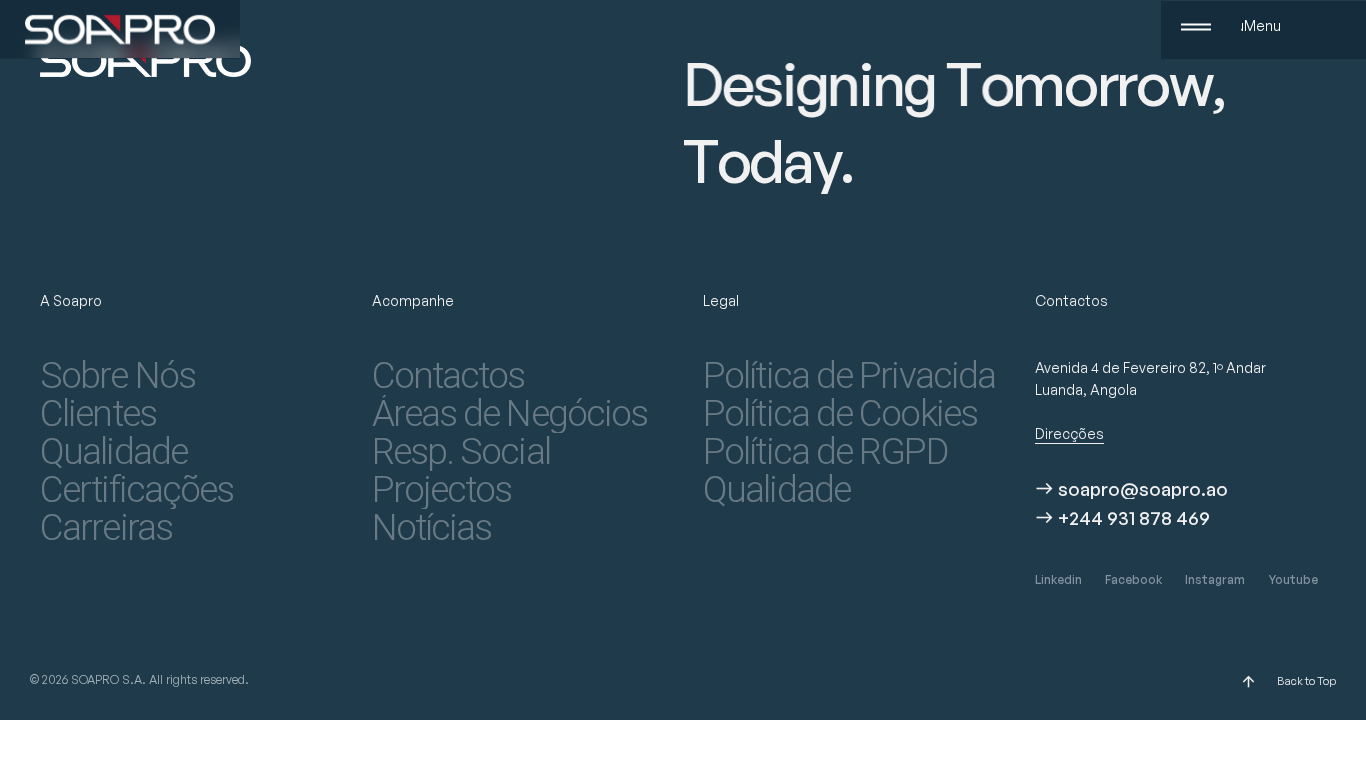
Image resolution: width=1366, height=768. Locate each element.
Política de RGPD (825, 452)
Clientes (98, 414)
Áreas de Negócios (510, 414)
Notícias (432, 528)
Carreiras (106, 528)
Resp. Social (461, 452)
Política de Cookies (840, 414)
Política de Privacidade (849, 376)
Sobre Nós (117, 376)
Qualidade (113, 452)
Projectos (442, 490)
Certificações (136, 490)
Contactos (448, 376)
